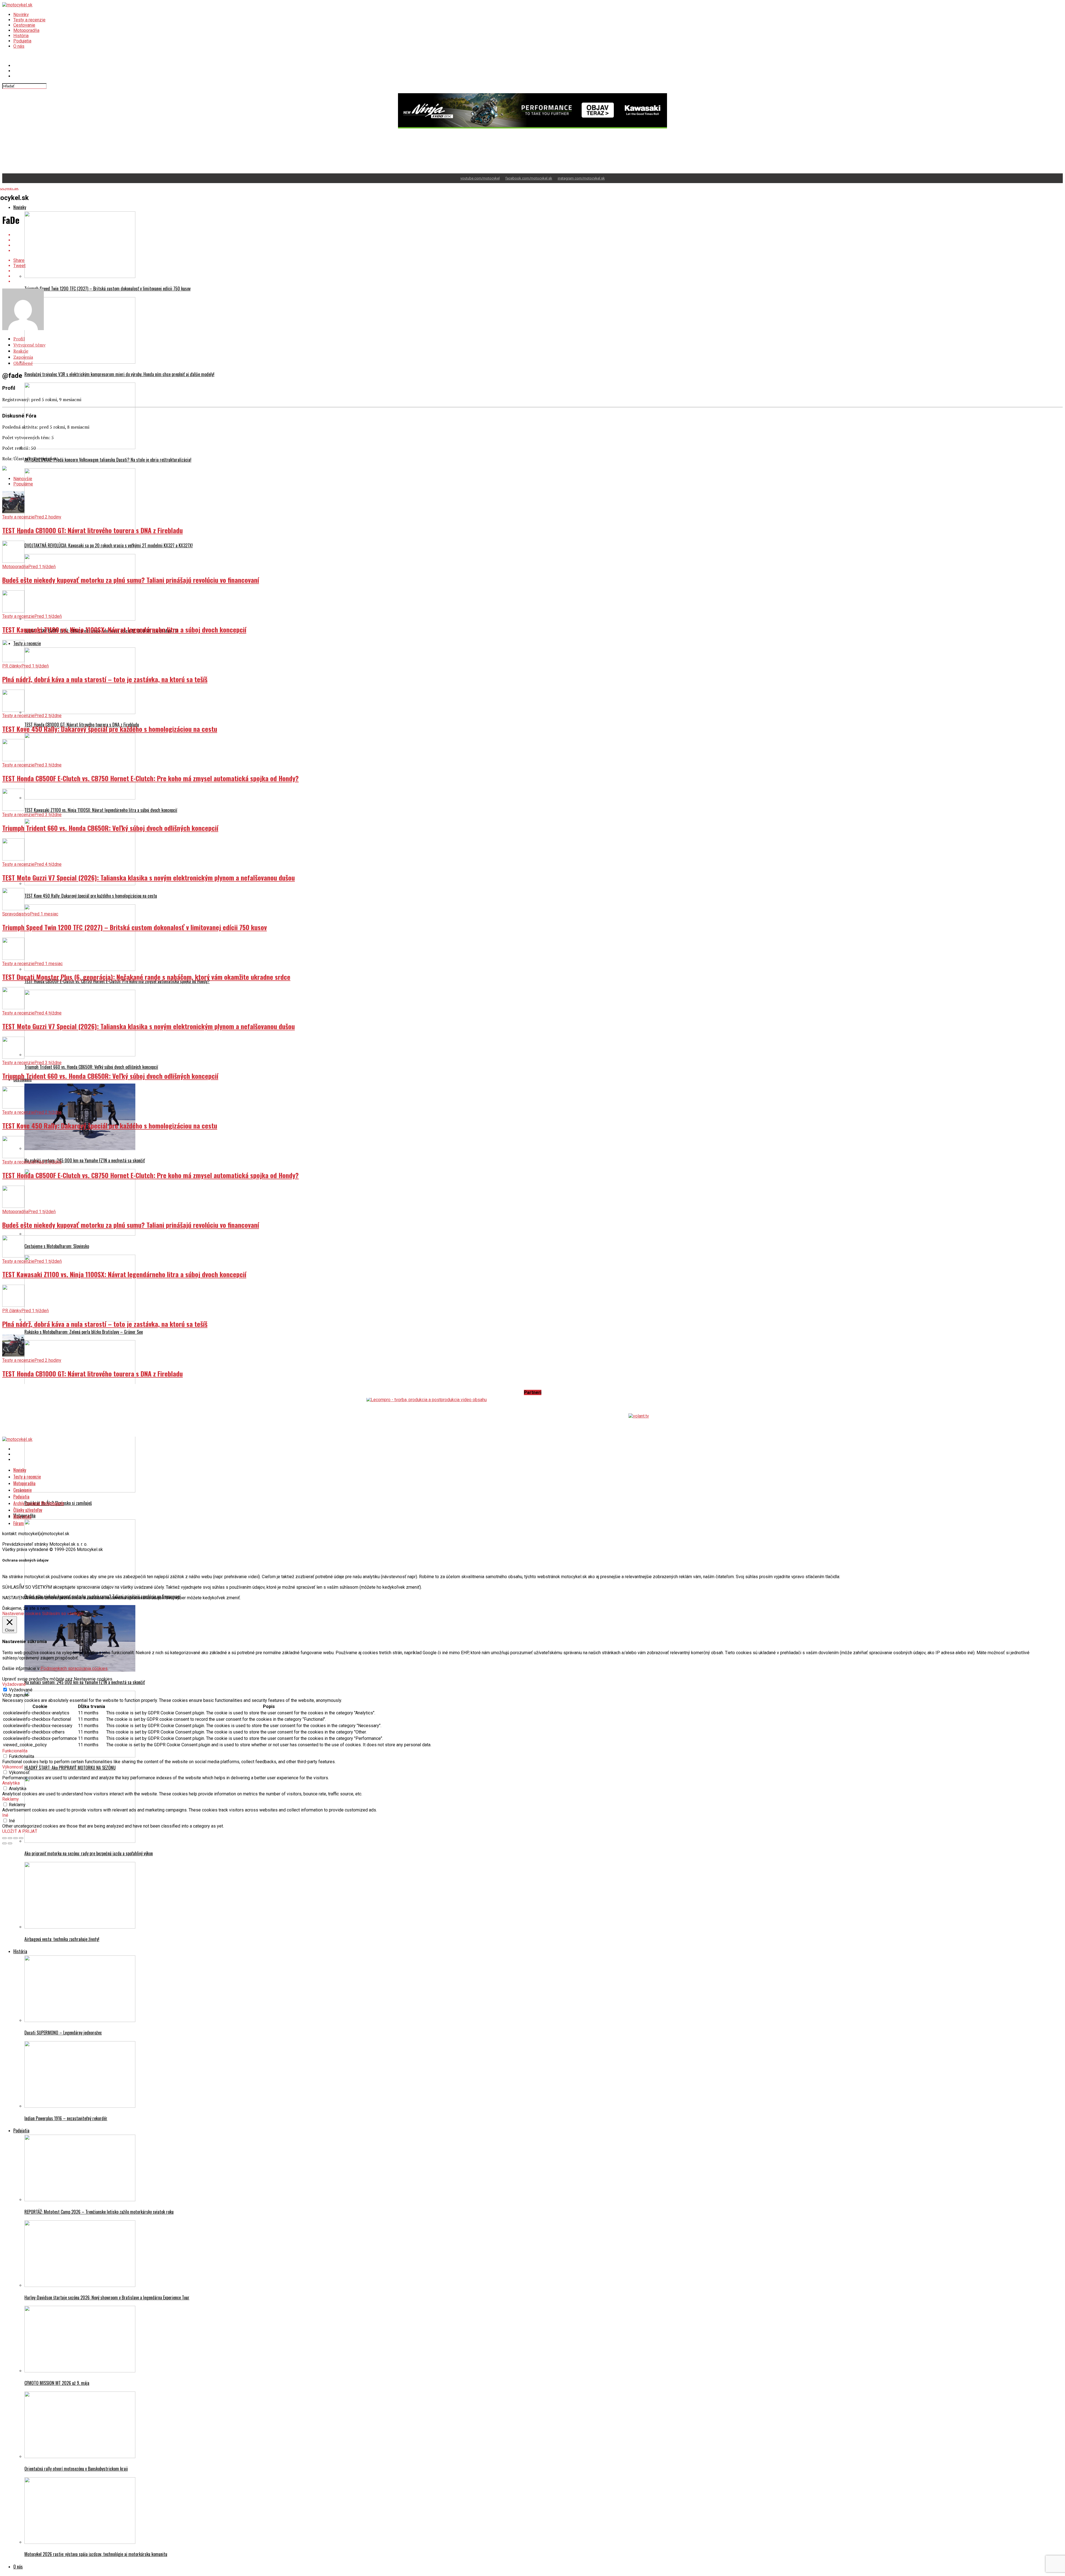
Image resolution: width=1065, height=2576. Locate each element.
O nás (19, 46)
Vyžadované (21, 1690)
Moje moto (22, 1517)
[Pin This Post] (538, 245)
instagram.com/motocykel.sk (581, 178)
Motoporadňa (26, 30)
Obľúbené (23, 363)
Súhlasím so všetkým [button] (63, 1614)
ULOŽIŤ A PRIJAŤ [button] (20, 1831)
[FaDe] (23, 329)
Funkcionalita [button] (15, 1751)
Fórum (19, 1523)
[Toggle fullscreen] (16, 1838)
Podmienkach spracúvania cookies (74, 1668)
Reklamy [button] (11, 1799)
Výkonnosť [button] (13, 1767)
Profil (19, 339)
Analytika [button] (11, 1783)
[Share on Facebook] (538, 235)
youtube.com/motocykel (480, 178)
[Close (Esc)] (4, 1838)
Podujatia (22, 41)
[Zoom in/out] (21, 1838)
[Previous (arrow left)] (4, 1843)
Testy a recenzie (29, 20)
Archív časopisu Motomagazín (39, 1503)
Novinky (21, 15)
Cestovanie (24, 25)
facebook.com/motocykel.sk (529, 178)
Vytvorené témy (29, 345)
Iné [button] (5, 1815)
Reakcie (21, 351)
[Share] (10, 1838)
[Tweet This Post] (538, 240)
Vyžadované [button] (14, 1684)
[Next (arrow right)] (10, 1843)
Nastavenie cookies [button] (21, 1614)
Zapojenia (23, 357)
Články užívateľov (28, 1510)
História (21, 36)
